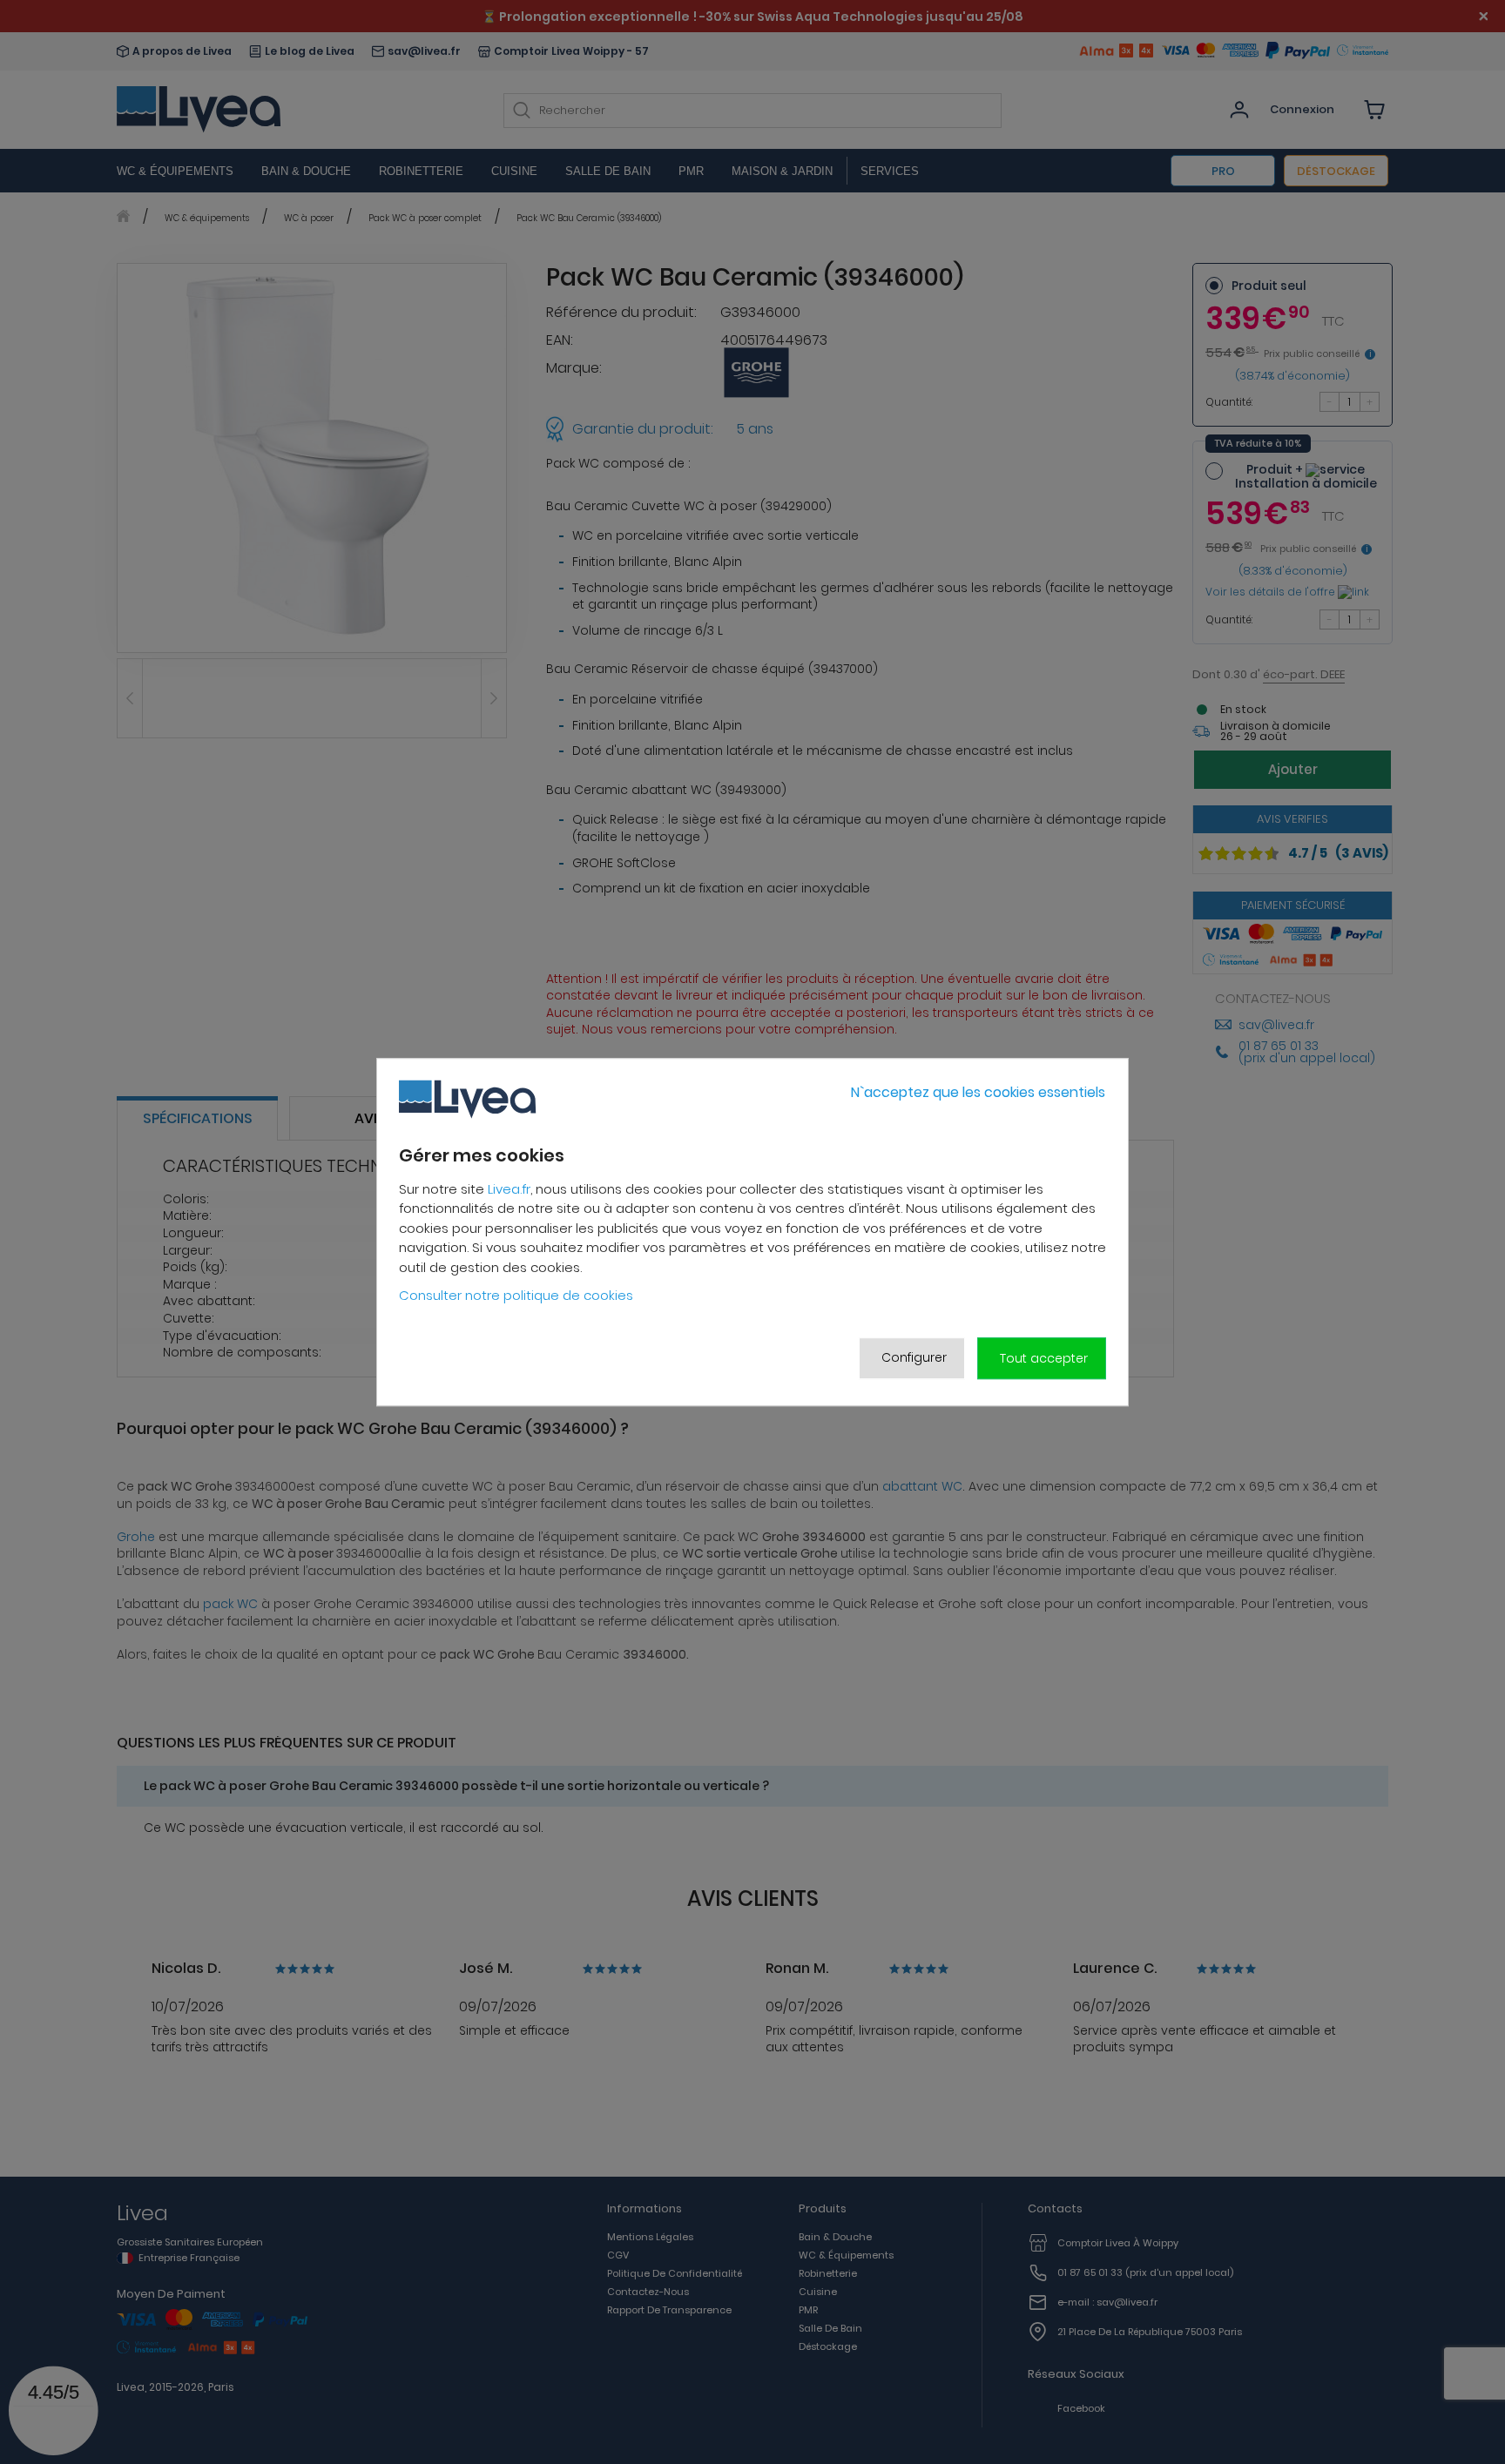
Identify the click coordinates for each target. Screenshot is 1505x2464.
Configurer (914, 1357)
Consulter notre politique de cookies (516, 1296)
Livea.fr (509, 1189)
